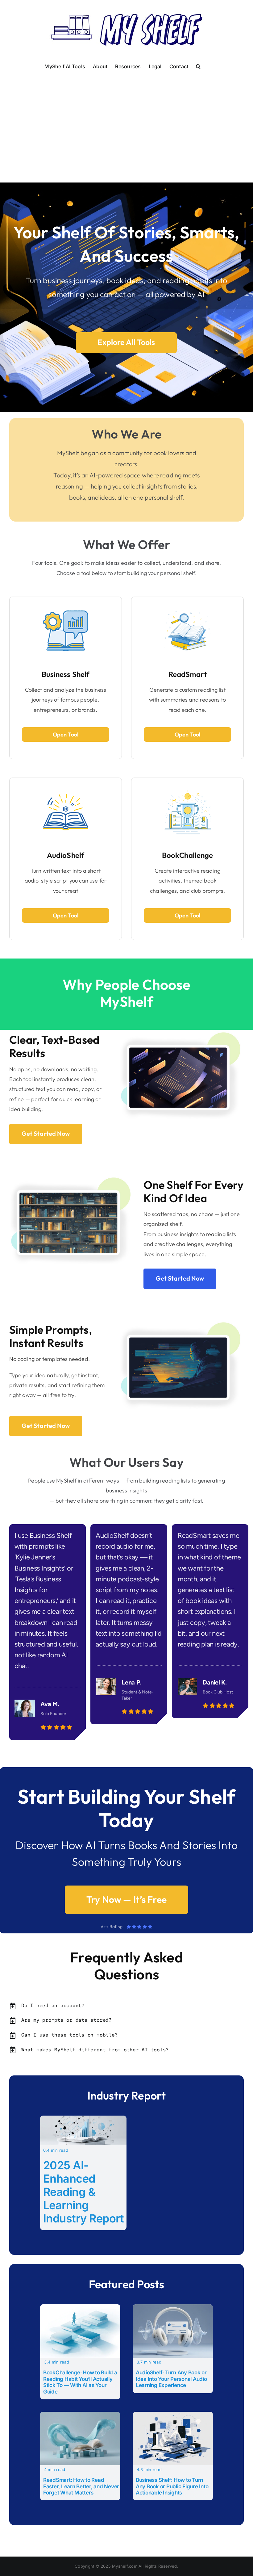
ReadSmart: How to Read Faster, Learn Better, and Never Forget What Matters (81, 2486)
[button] (198, 66)
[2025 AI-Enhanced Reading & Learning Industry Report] (83, 2120)
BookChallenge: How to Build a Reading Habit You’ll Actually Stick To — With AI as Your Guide (80, 2382)
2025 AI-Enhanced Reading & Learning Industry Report (84, 2192)
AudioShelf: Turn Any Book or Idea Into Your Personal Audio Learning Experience (171, 2379)
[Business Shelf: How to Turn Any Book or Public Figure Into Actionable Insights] (173, 2416)
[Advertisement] (126, 119)
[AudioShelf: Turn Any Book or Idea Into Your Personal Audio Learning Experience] (173, 2308)
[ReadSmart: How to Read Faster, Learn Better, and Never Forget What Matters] (80, 2416)
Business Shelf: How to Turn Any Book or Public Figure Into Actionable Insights (172, 2486)
